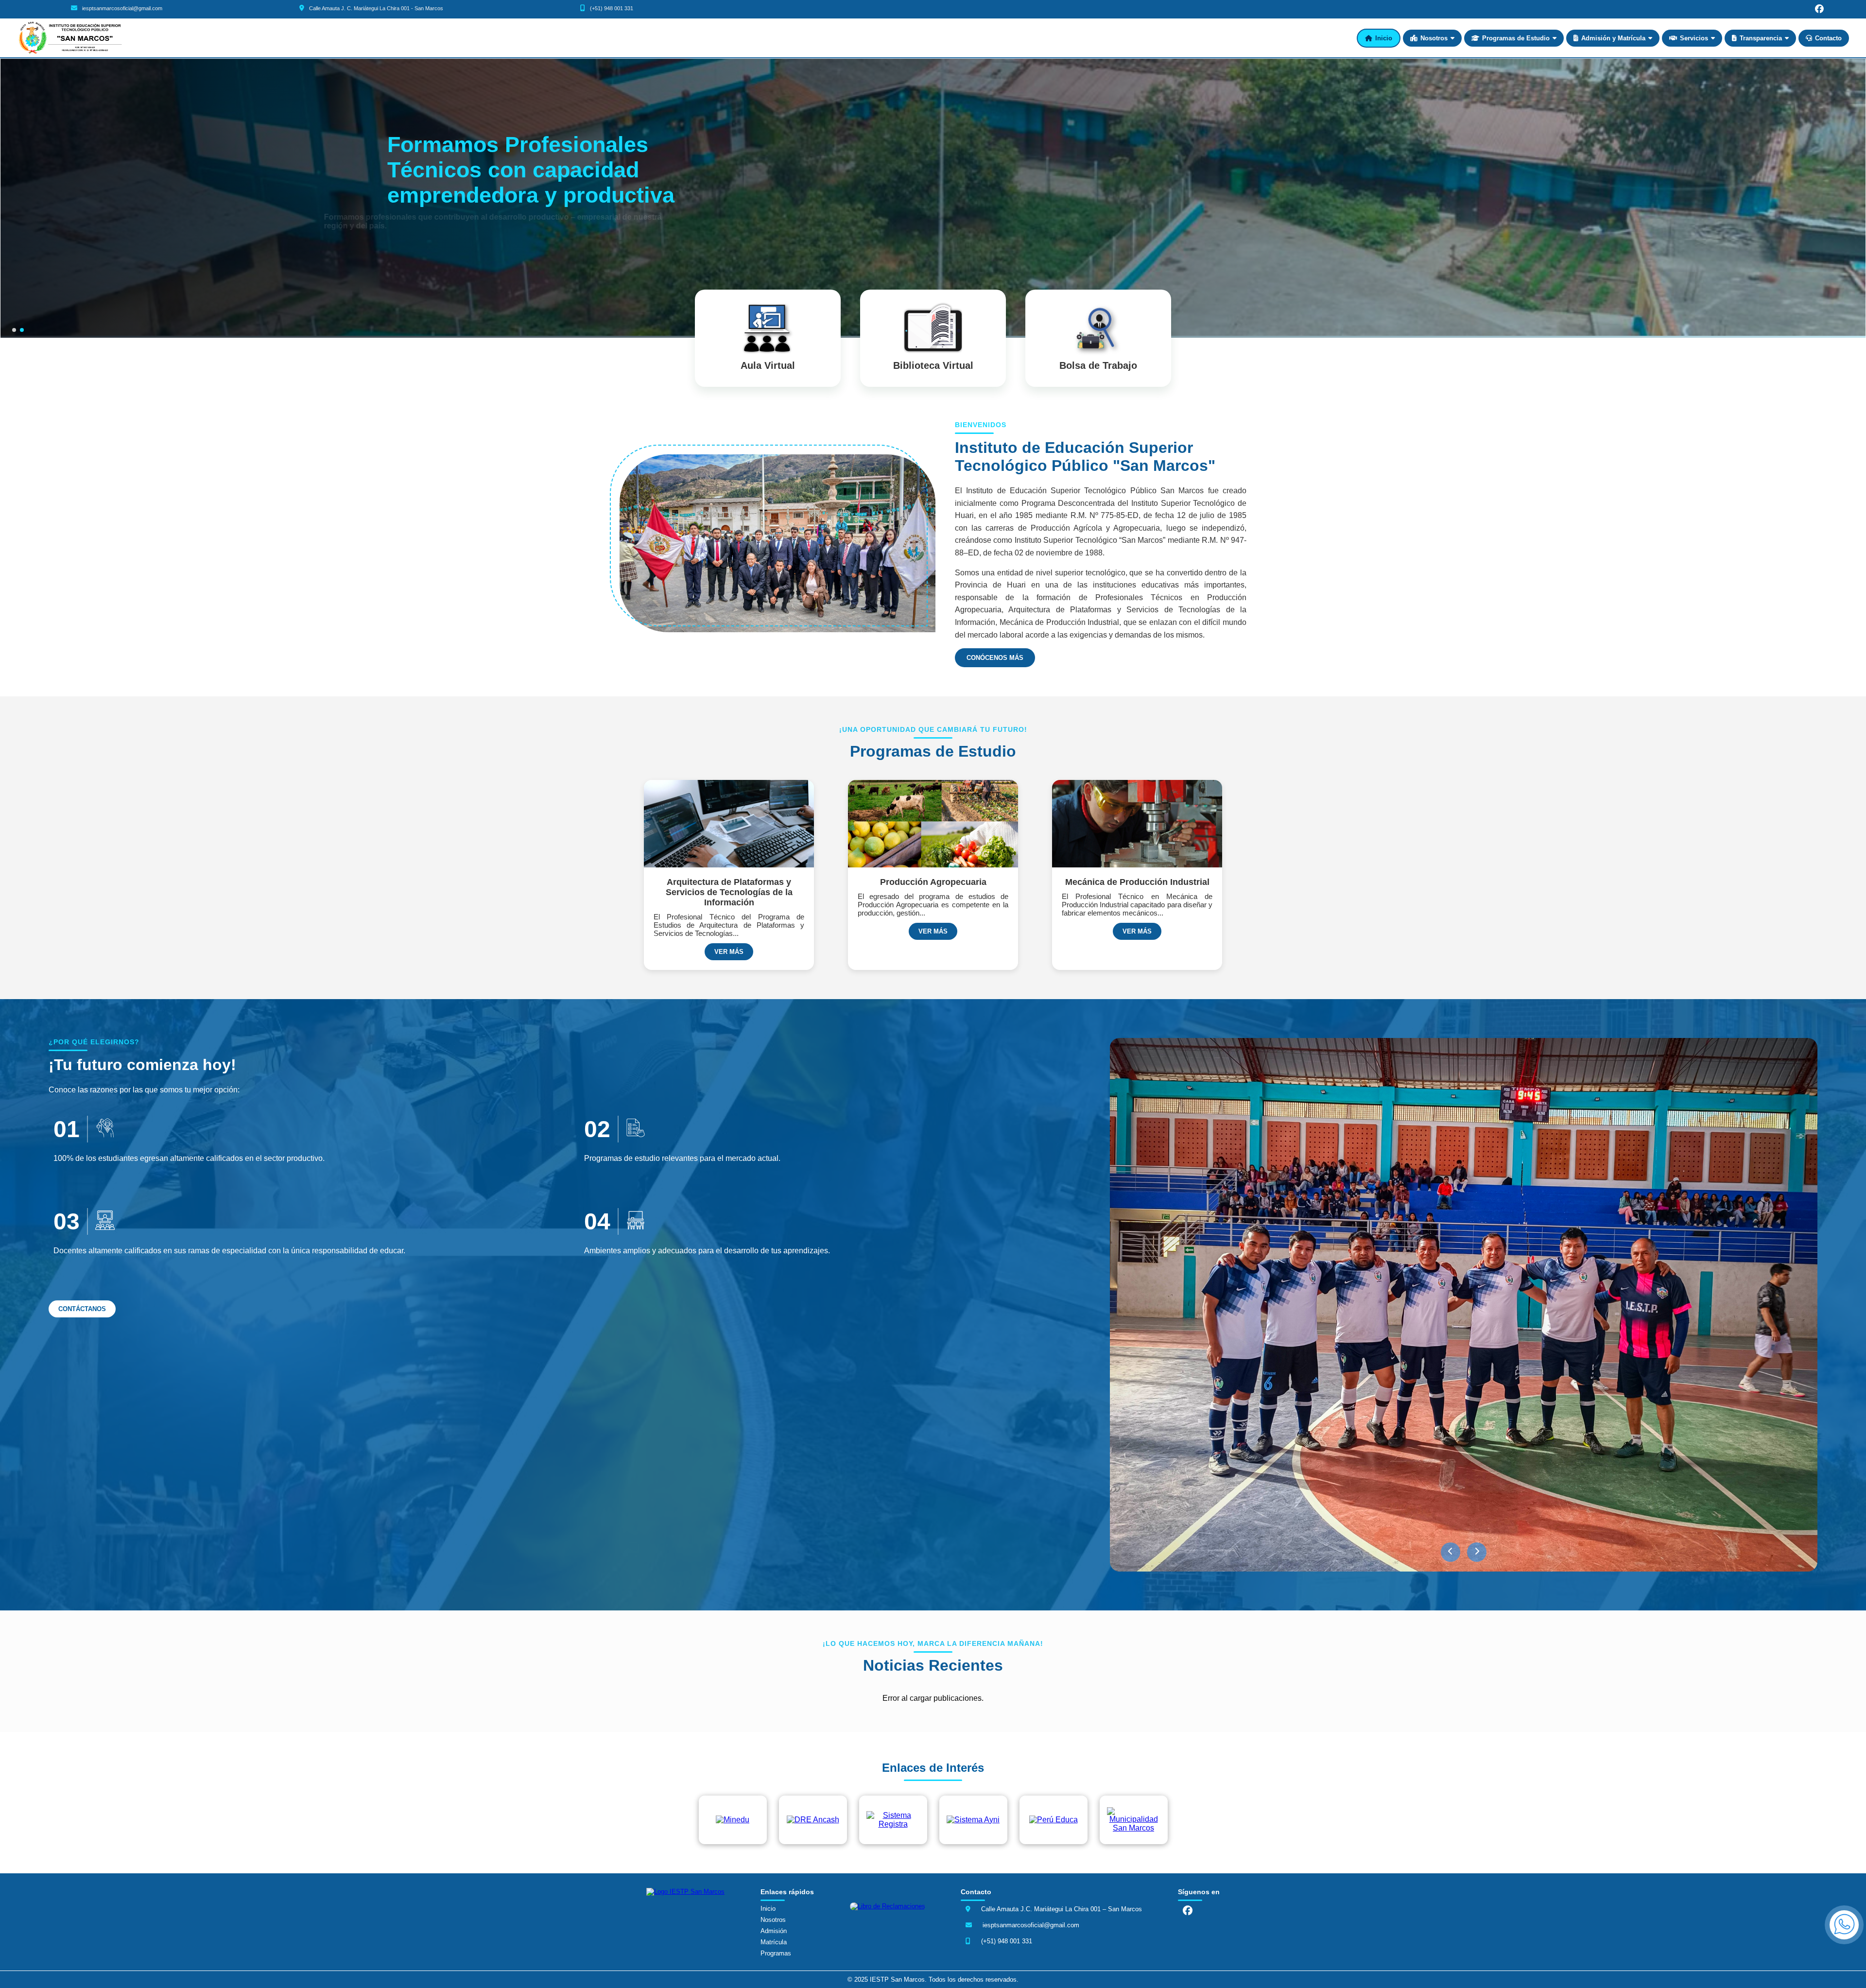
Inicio (1384, 38)
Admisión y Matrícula (1613, 38)
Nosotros (1434, 38)
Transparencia (1761, 38)
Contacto (1828, 38)
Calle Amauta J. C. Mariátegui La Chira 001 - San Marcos (376, 8)
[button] (1451, 1552)
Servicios (1694, 38)
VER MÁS (729, 952)
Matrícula (774, 1942)
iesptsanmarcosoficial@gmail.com (122, 8)
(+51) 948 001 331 (612, 8)
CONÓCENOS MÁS (995, 658)
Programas (776, 1953)
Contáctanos (82, 1309)
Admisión (774, 1931)
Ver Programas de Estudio (435, 237)
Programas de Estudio (1516, 38)
